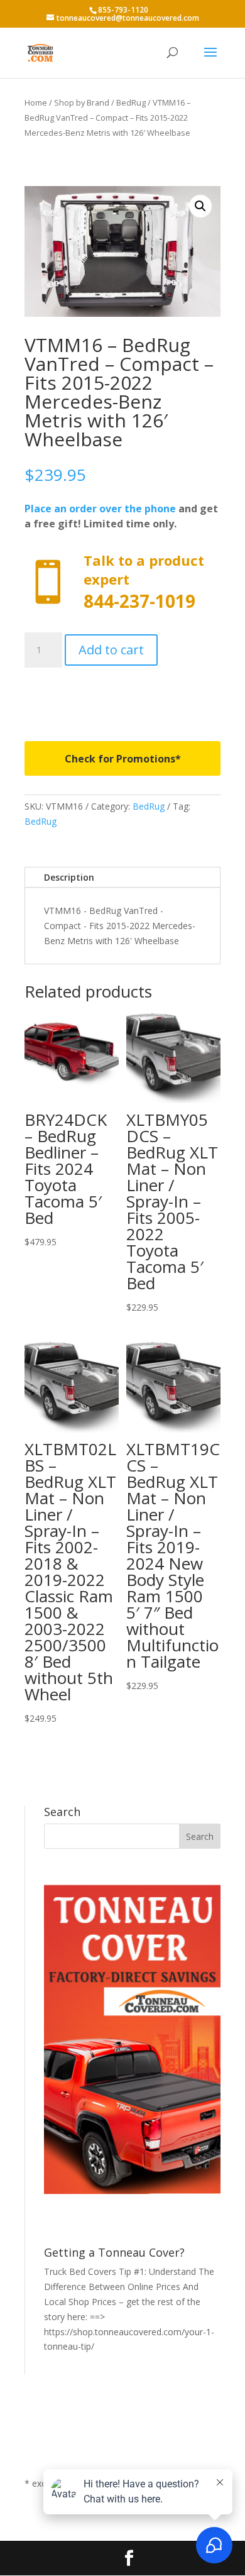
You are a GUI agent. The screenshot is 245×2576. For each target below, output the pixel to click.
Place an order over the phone (100, 509)
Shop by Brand (82, 102)
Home (36, 102)
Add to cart (111, 650)
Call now (122, 582)
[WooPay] (122, 695)
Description (69, 877)
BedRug (131, 102)
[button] (200, 206)
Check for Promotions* (123, 759)
